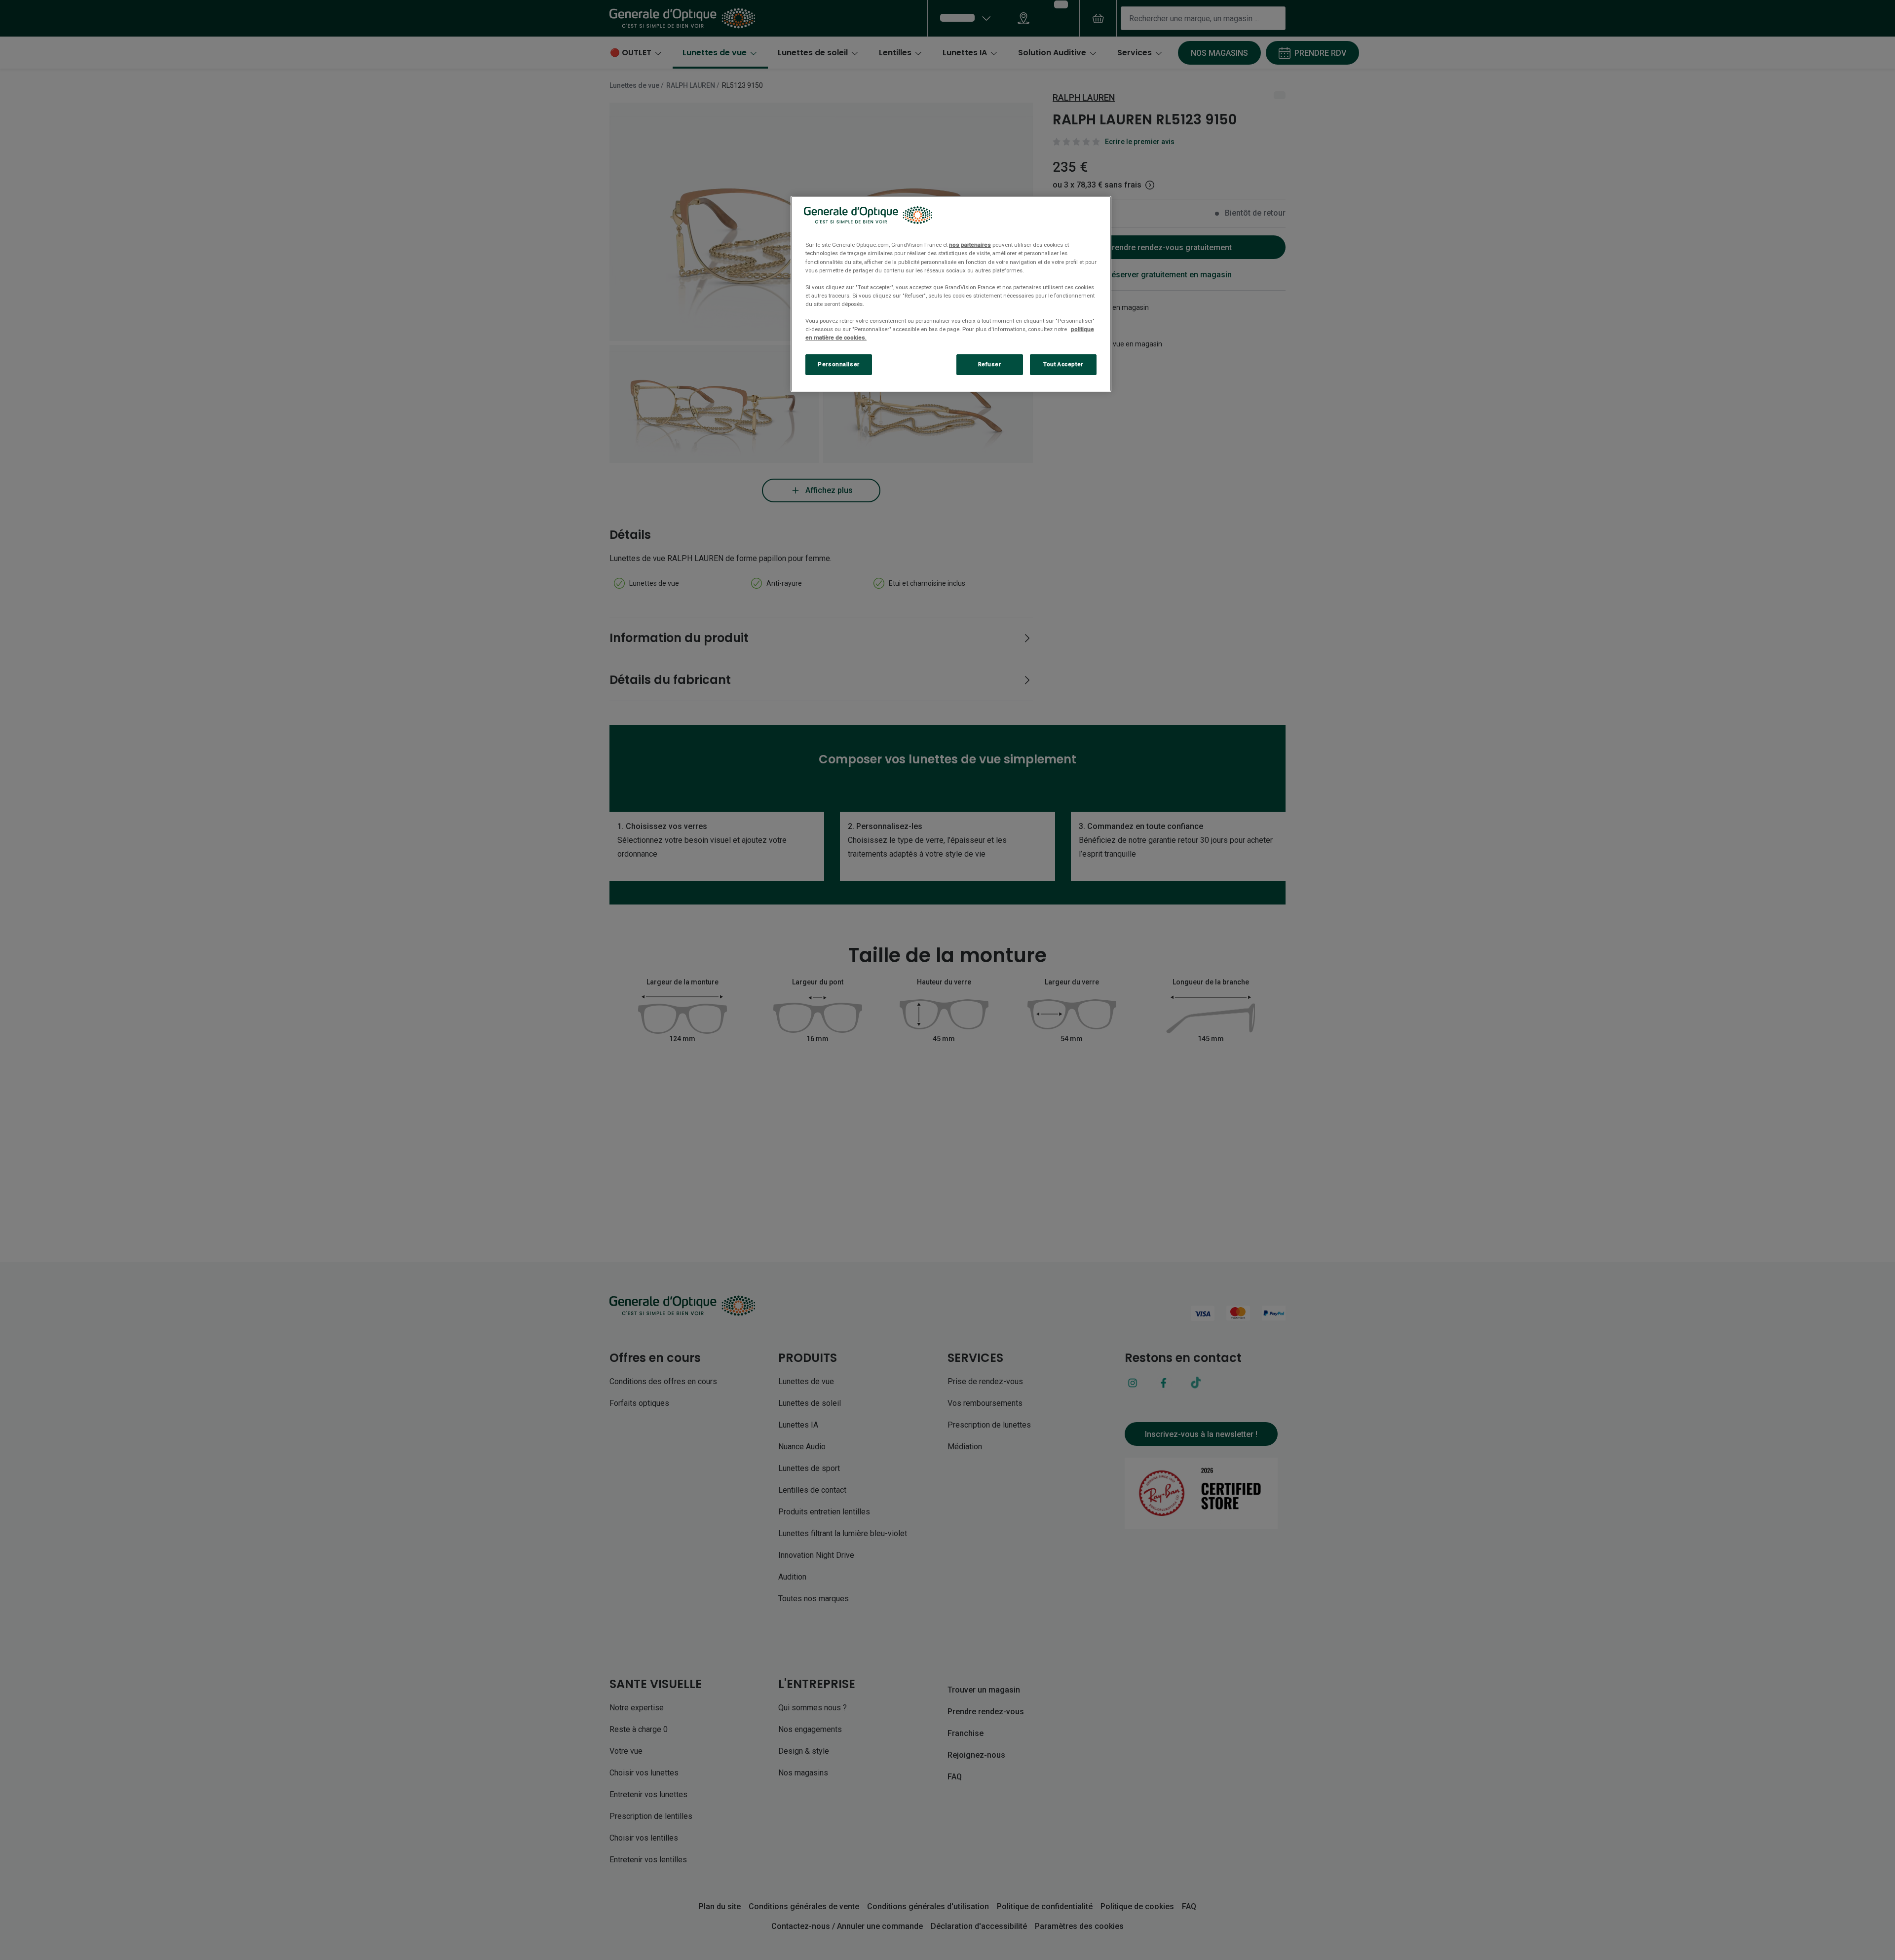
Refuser (990, 364)
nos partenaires (970, 245)
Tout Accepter (1063, 364)
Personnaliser (838, 364)
